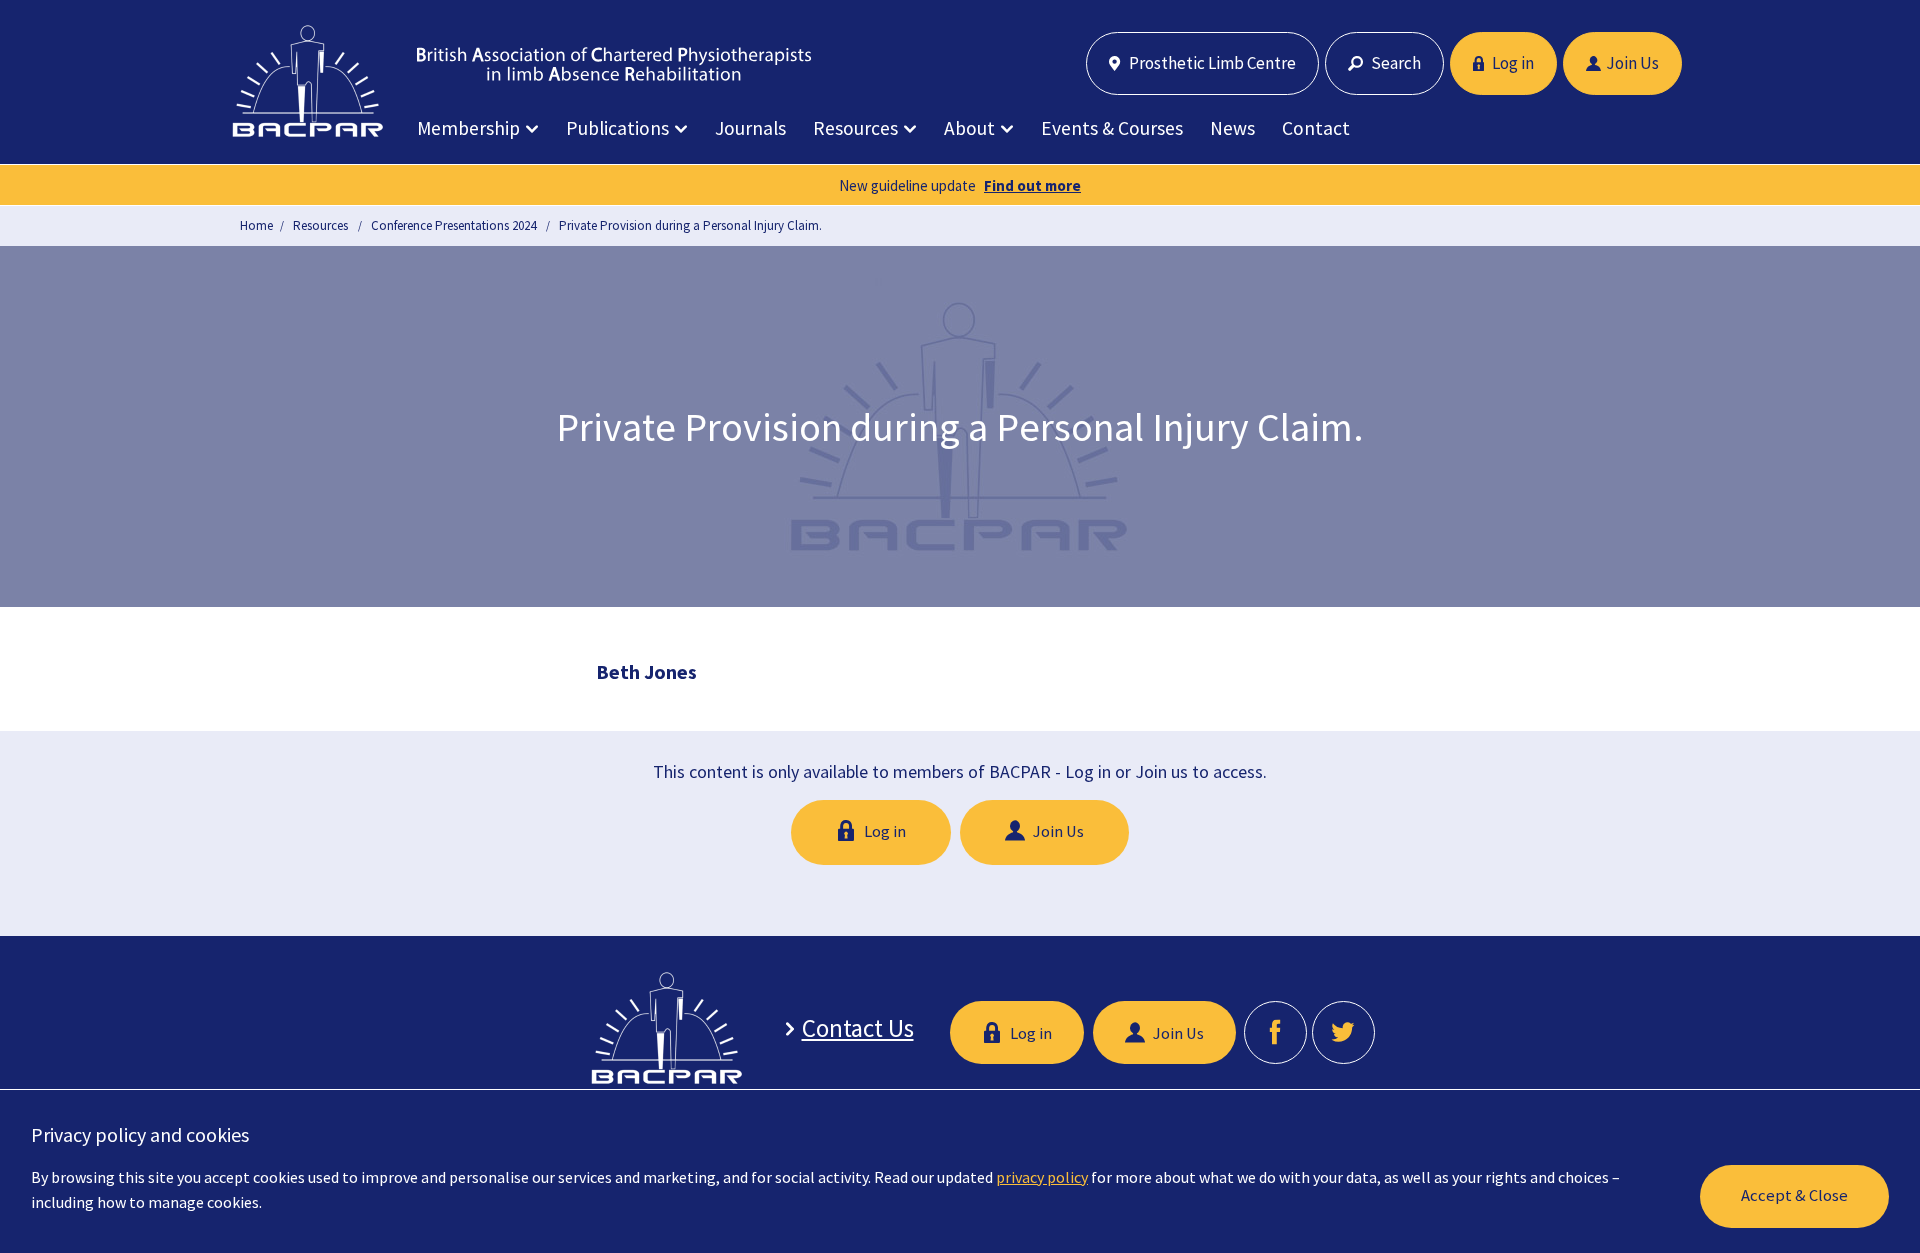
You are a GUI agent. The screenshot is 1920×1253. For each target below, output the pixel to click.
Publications (617, 128)
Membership (468, 128)
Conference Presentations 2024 (453, 225)
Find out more (1032, 185)
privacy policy (1042, 1177)
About (969, 128)
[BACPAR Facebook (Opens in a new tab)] (1275, 1032)
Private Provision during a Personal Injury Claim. (690, 225)
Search (1394, 63)
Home (256, 225)
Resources (855, 128)
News (1232, 128)
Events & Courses (1112, 128)
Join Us (1632, 63)
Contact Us (858, 1028)
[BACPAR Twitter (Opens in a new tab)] (1343, 1032)
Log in (1511, 63)
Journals (750, 128)
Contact (1316, 128)
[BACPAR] (308, 81)
